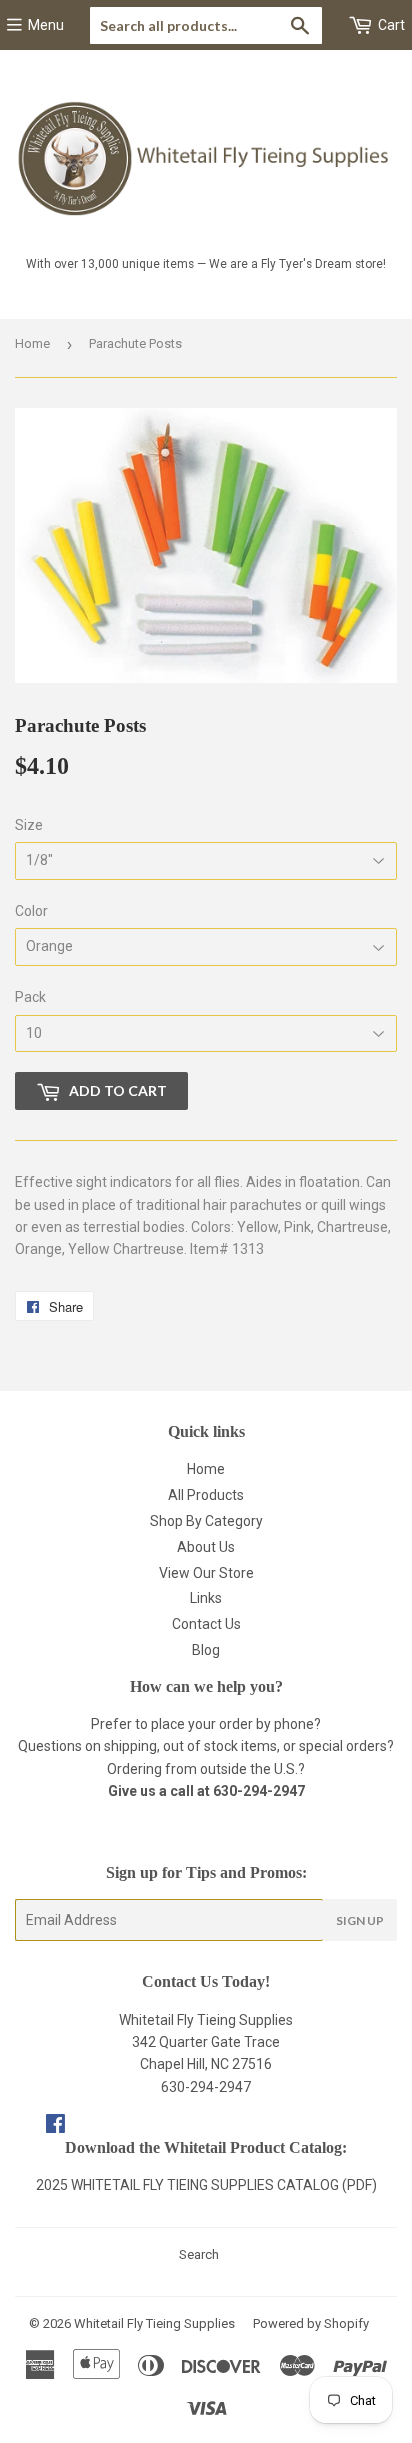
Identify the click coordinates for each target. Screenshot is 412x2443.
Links (206, 1598)
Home (32, 343)
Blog (206, 1650)
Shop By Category (206, 1521)
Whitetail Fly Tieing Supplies (154, 2323)
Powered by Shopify (311, 2323)
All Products (206, 1495)
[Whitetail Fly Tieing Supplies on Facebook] (55, 2126)
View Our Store (206, 1573)
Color (31, 911)
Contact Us (206, 1624)
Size (29, 825)
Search (199, 2254)
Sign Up (360, 1920)
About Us (206, 1547)
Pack (30, 997)
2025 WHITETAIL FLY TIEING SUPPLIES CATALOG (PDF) (206, 2185)
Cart (390, 25)
